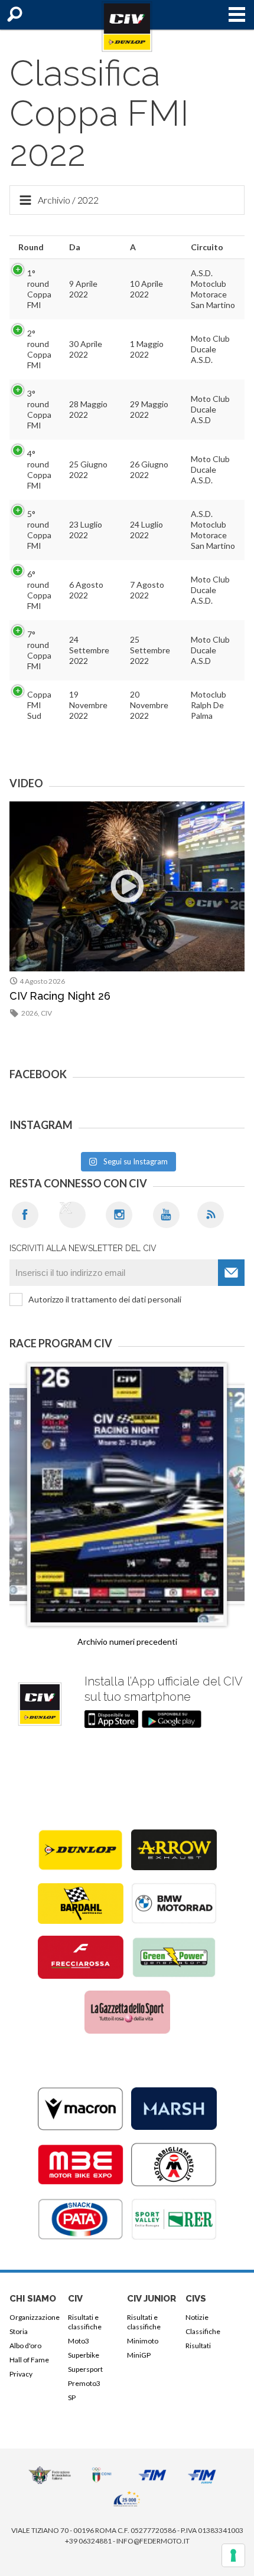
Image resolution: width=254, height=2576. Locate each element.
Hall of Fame (29, 2360)
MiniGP (139, 2355)
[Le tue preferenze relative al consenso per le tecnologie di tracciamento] (233, 2555)
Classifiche (203, 2331)
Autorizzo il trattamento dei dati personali (105, 1299)
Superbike (84, 2355)
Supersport (85, 2369)
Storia (19, 2331)
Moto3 (79, 2341)
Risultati (198, 2346)
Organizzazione (35, 2317)
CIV (46, 1013)
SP (72, 2397)
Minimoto (143, 2341)
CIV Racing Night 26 (60, 996)
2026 (30, 1013)
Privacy (21, 2374)
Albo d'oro (25, 2346)
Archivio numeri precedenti (127, 1641)
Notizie (197, 2317)
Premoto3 (84, 2383)
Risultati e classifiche (85, 2322)
